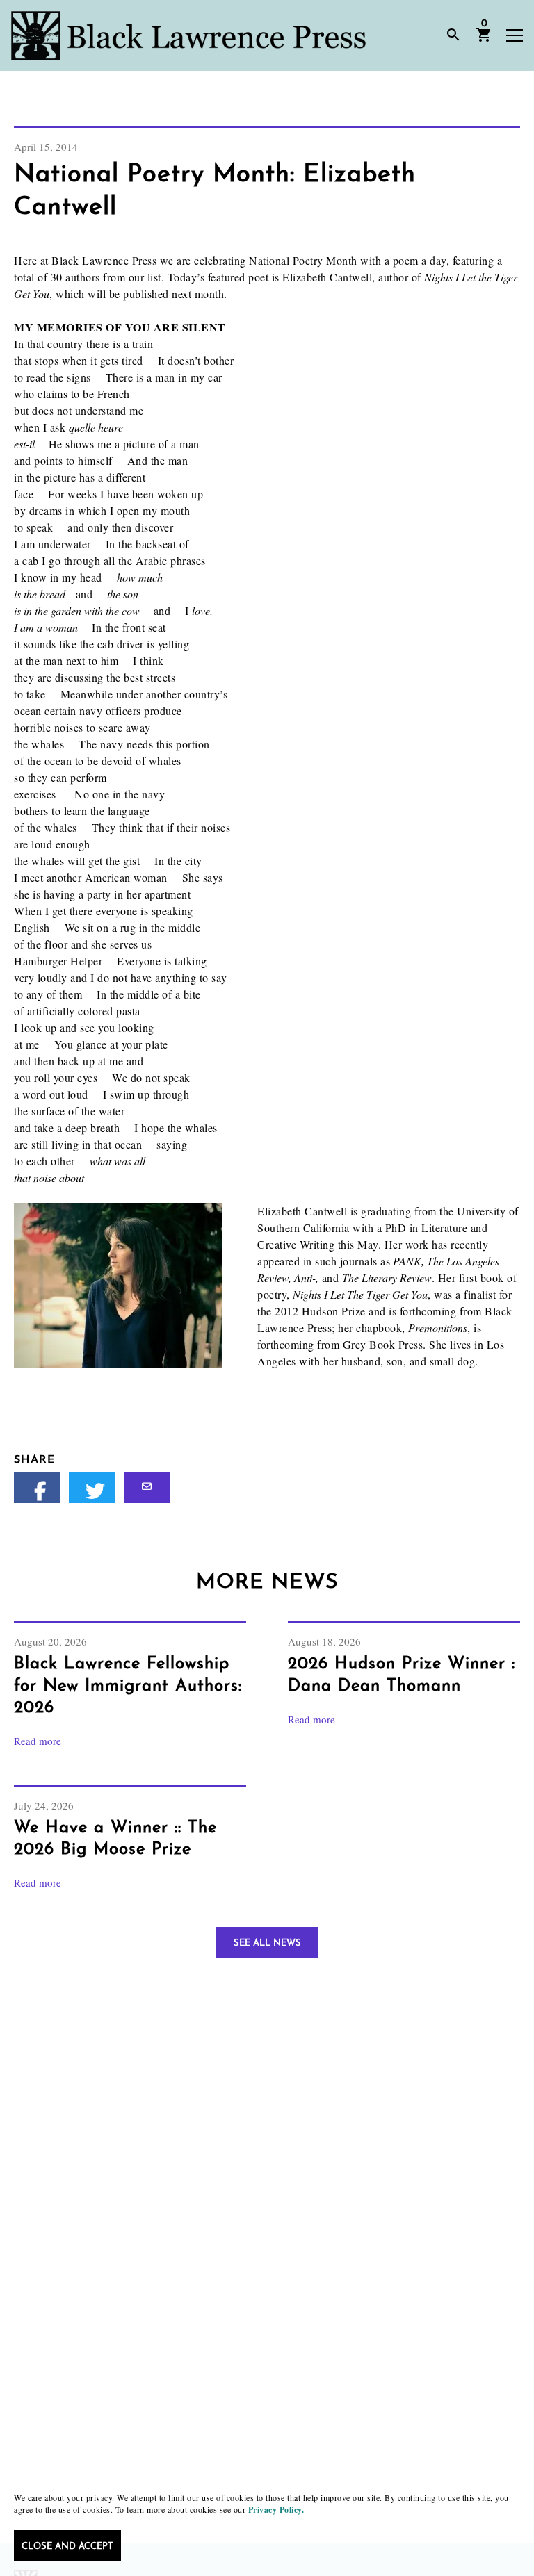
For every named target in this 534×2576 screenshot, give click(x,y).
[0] (484, 40)
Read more (38, 1741)
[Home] (188, 35)
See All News (267, 1943)
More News (267, 1583)
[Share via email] (147, 1488)
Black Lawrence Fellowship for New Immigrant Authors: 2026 (128, 1686)
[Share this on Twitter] (92, 1488)
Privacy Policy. (276, 2510)
